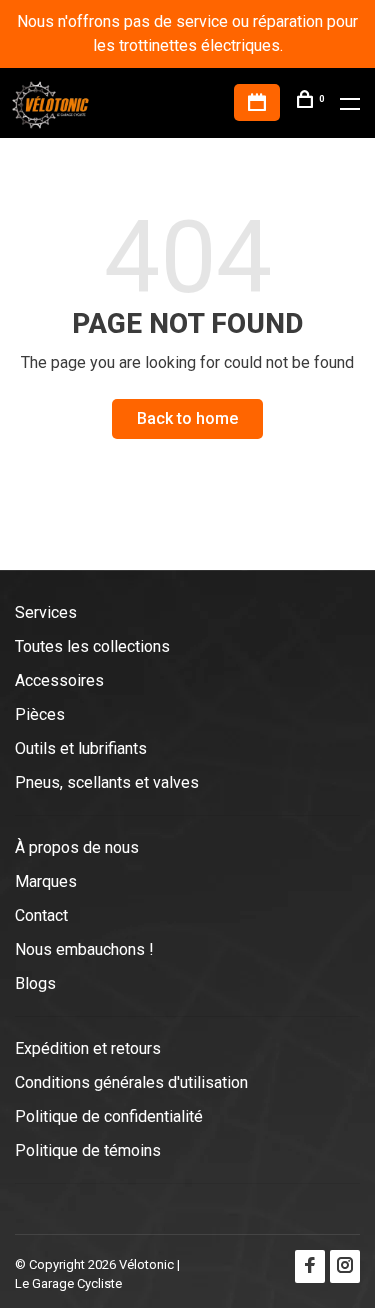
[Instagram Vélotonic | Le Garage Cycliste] (345, 1266)
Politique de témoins (88, 1150)
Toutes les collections (92, 646)
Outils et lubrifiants (81, 748)
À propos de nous (77, 847)
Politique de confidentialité (109, 1116)
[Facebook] (310, 1266)
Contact (41, 915)
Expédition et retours (88, 1048)
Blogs (35, 983)
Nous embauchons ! (84, 949)
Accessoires (59, 680)
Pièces (40, 714)
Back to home (187, 418)
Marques (46, 881)
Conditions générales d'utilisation (131, 1082)
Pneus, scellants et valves (107, 782)
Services (46, 612)
